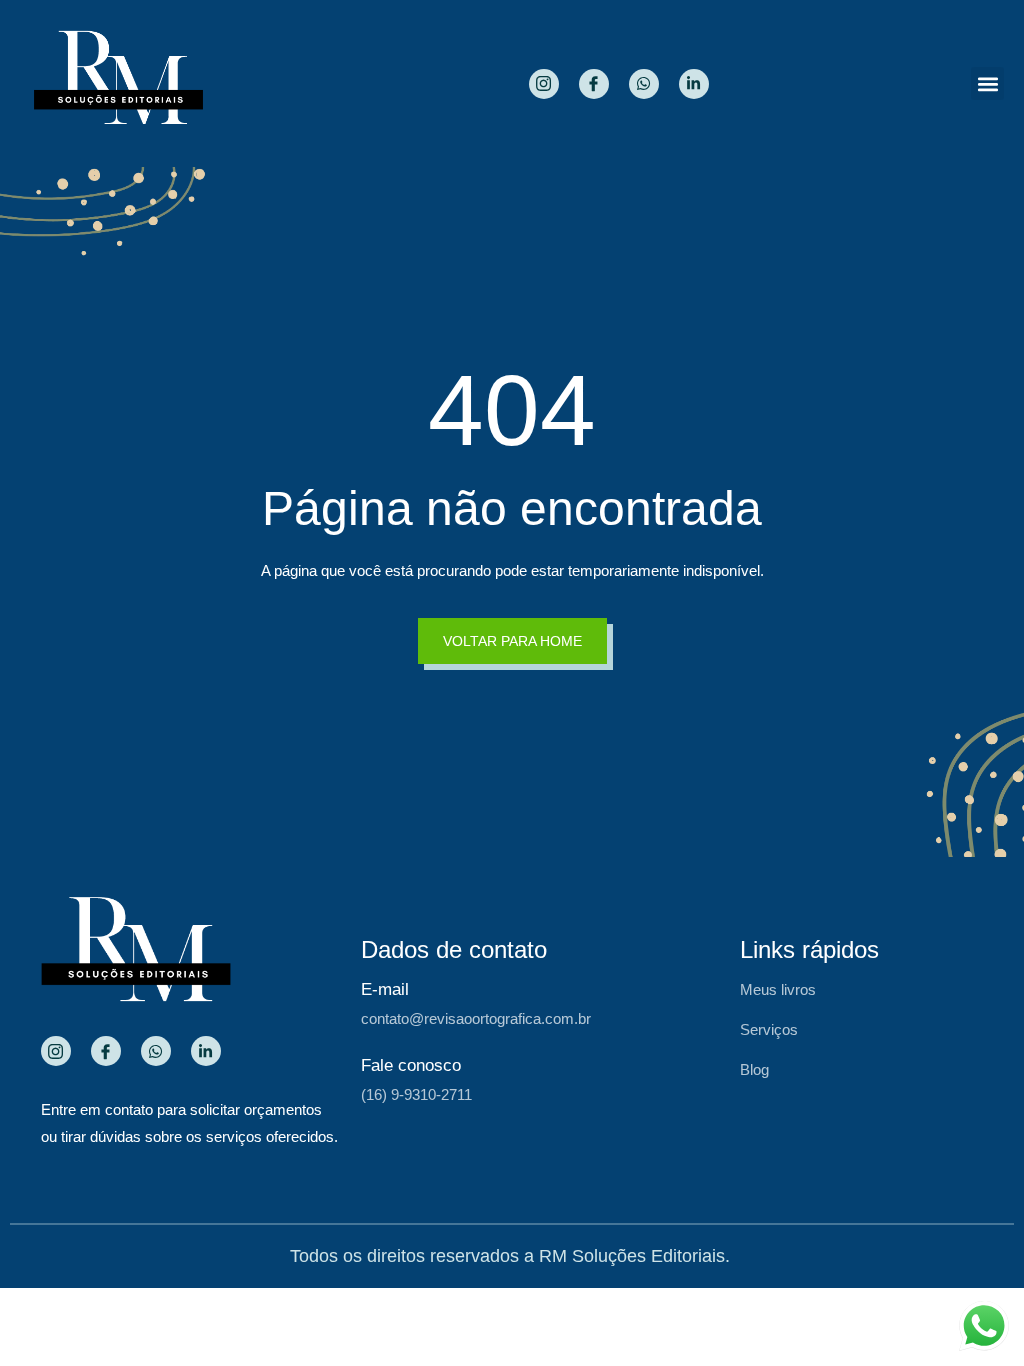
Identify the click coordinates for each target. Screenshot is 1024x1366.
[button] (987, 83)
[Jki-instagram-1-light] (544, 84)
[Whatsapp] (644, 84)
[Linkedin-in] (694, 84)
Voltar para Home (512, 641)
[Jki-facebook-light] (594, 84)
